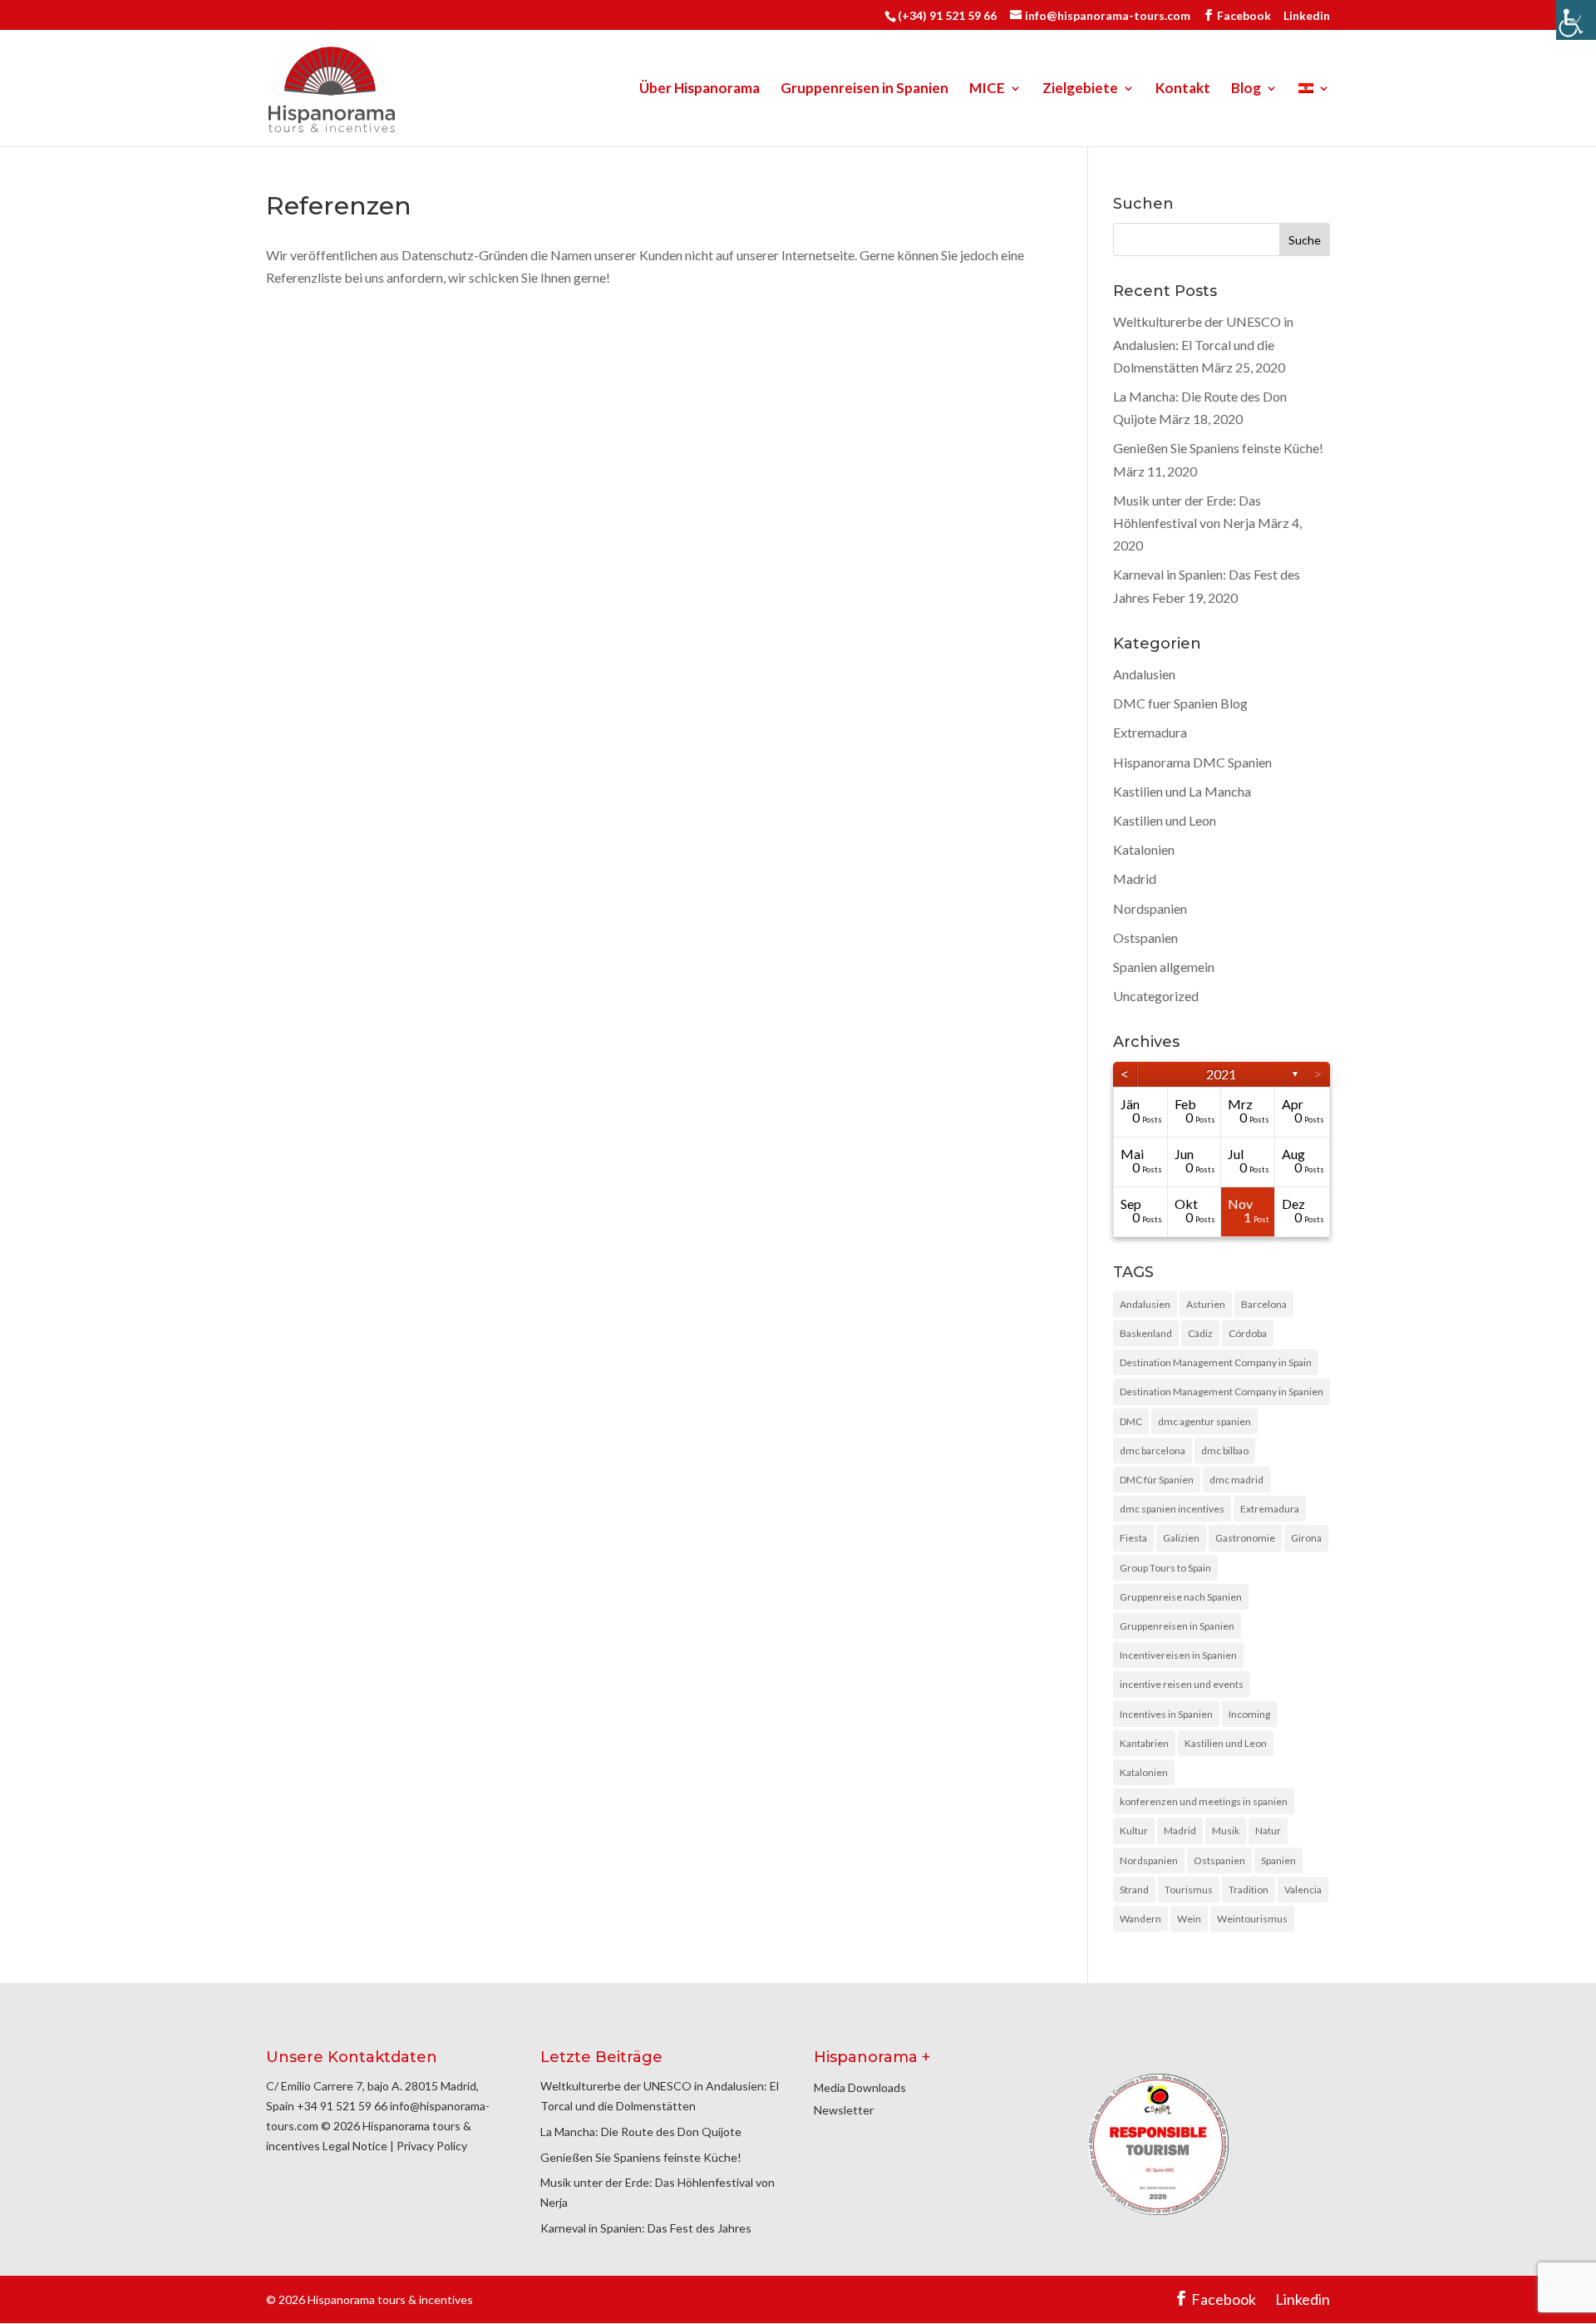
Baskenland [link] (1146, 1333)
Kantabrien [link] (1144, 1743)
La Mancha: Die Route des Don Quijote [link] (641, 2132)
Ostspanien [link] (1145, 937)
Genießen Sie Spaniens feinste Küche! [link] (1218, 448)
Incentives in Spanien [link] (1166, 1714)
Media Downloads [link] (860, 2087)
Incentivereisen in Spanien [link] (1178, 1655)
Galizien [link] (1181, 1538)
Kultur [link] (1134, 1831)
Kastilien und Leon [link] (1165, 820)
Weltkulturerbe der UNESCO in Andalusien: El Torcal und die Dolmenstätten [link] (1203, 344)
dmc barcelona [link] (1153, 1451)
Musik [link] (1226, 1831)
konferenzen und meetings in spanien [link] (1204, 1801)
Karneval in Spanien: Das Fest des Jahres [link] (646, 2228)
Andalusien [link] (1144, 674)
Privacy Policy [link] (432, 2146)
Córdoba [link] (1248, 1333)
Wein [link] (1189, 1919)
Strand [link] (1134, 1890)
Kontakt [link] (1183, 89)
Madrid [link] (1135, 878)
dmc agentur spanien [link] (1204, 1421)
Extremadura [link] (1150, 732)
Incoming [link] (1249, 1714)
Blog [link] (1246, 89)
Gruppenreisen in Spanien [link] (864, 89)
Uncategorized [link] (1156, 996)
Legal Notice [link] (355, 2146)
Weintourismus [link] (1252, 1919)
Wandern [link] (1140, 1919)
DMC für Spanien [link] (1157, 1480)
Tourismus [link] (1189, 1890)
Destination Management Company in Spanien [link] (1222, 1391)
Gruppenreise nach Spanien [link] (1181, 1597)
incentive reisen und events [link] (1182, 1684)
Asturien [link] (1206, 1304)
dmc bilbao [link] (1225, 1451)
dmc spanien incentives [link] (1172, 1509)
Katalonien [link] (1144, 849)
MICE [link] (987, 89)
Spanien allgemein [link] (1164, 967)
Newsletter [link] (844, 2110)
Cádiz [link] (1200, 1333)
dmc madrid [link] (1236, 1480)
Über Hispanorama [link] (699, 89)
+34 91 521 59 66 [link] (342, 2106)
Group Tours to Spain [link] (1165, 1568)
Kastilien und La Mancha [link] (1182, 791)
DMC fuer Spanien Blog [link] (1180, 703)
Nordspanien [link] (1150, 908)
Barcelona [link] (1264, 1304)
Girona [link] (1306, 1538)
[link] (1576, 20)
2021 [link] (1221, 1074)
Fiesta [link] (1133, 1538)
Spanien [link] (1278, 1860)
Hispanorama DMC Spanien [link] (1192, 762)
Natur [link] (1268, 1831)
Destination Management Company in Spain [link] (1216, 1362)
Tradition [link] (1249, 1890)
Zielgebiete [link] (1080, 89)
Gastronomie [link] (1245, 1538)
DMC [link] (1131, 1421)
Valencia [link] (1303, 1890)
